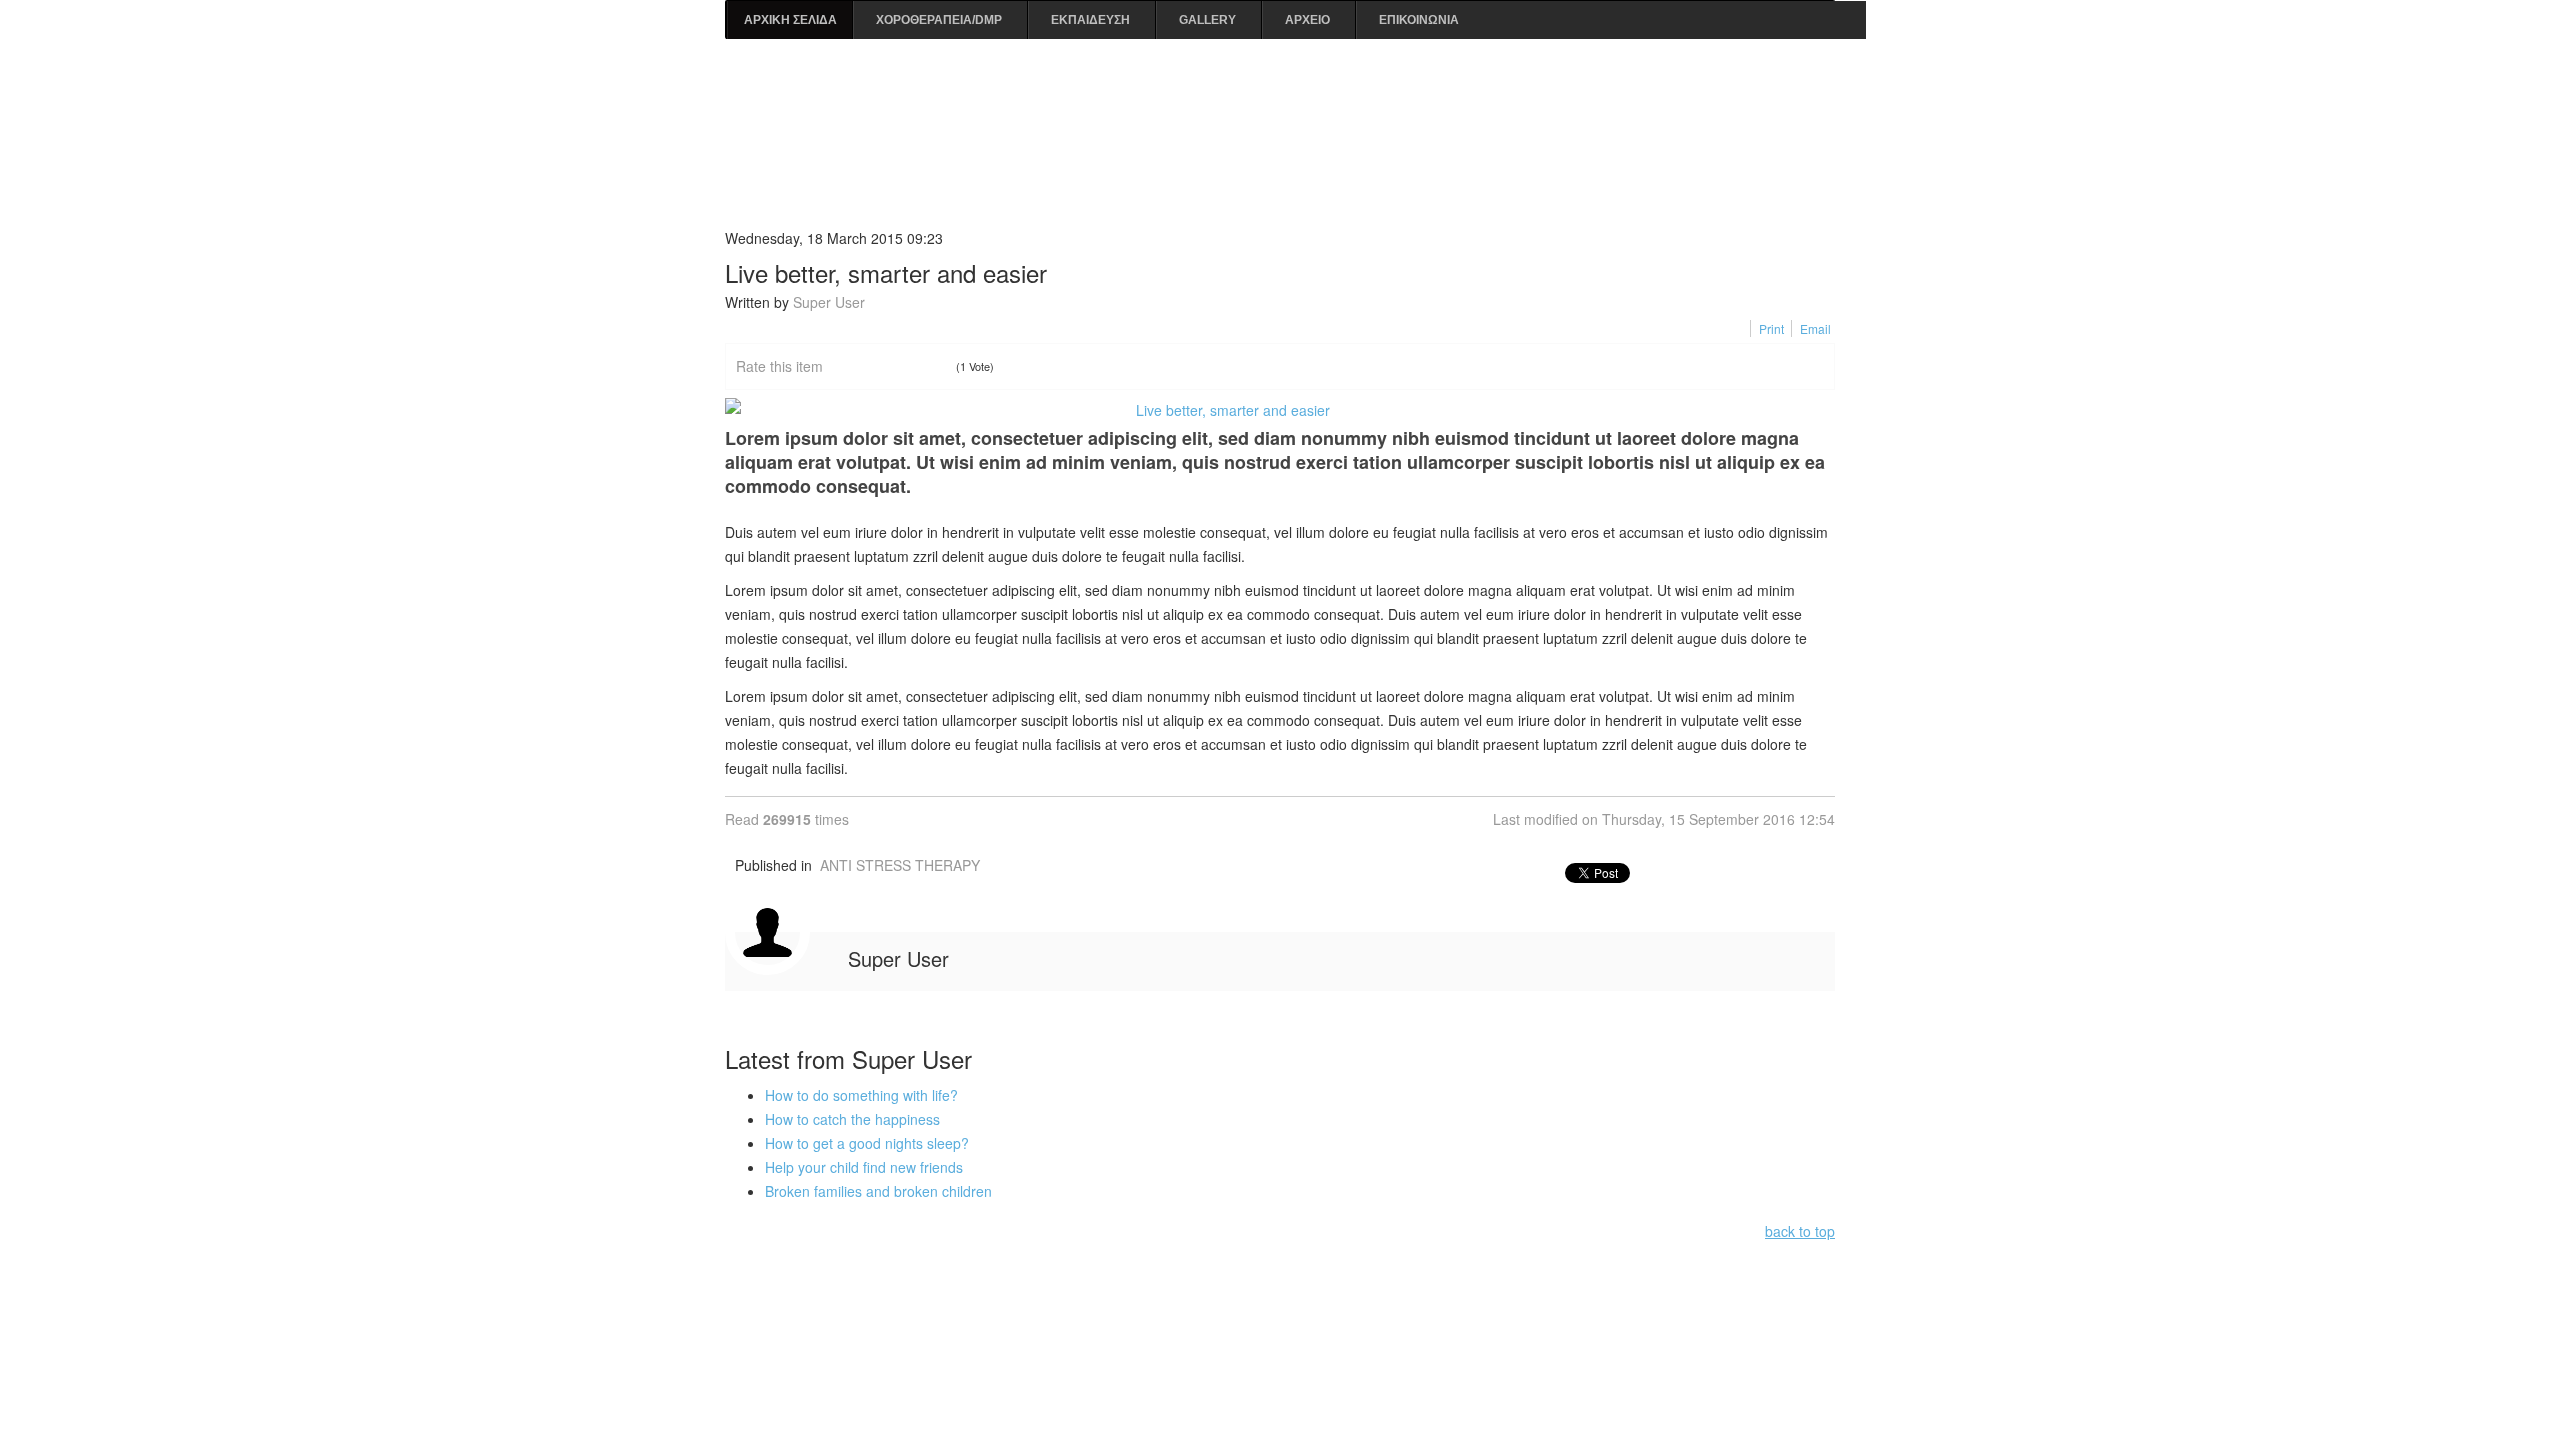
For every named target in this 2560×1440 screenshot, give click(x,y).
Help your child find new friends (864, 1167)
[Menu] (1827, 82)
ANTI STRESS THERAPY (900, 865)
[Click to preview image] (1280, 410)
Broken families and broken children (878, 1191)
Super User (829, 302)
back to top (1800, 1231)
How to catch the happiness (852, 1119)
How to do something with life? (861, 1095)
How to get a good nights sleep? (867, 1143)
